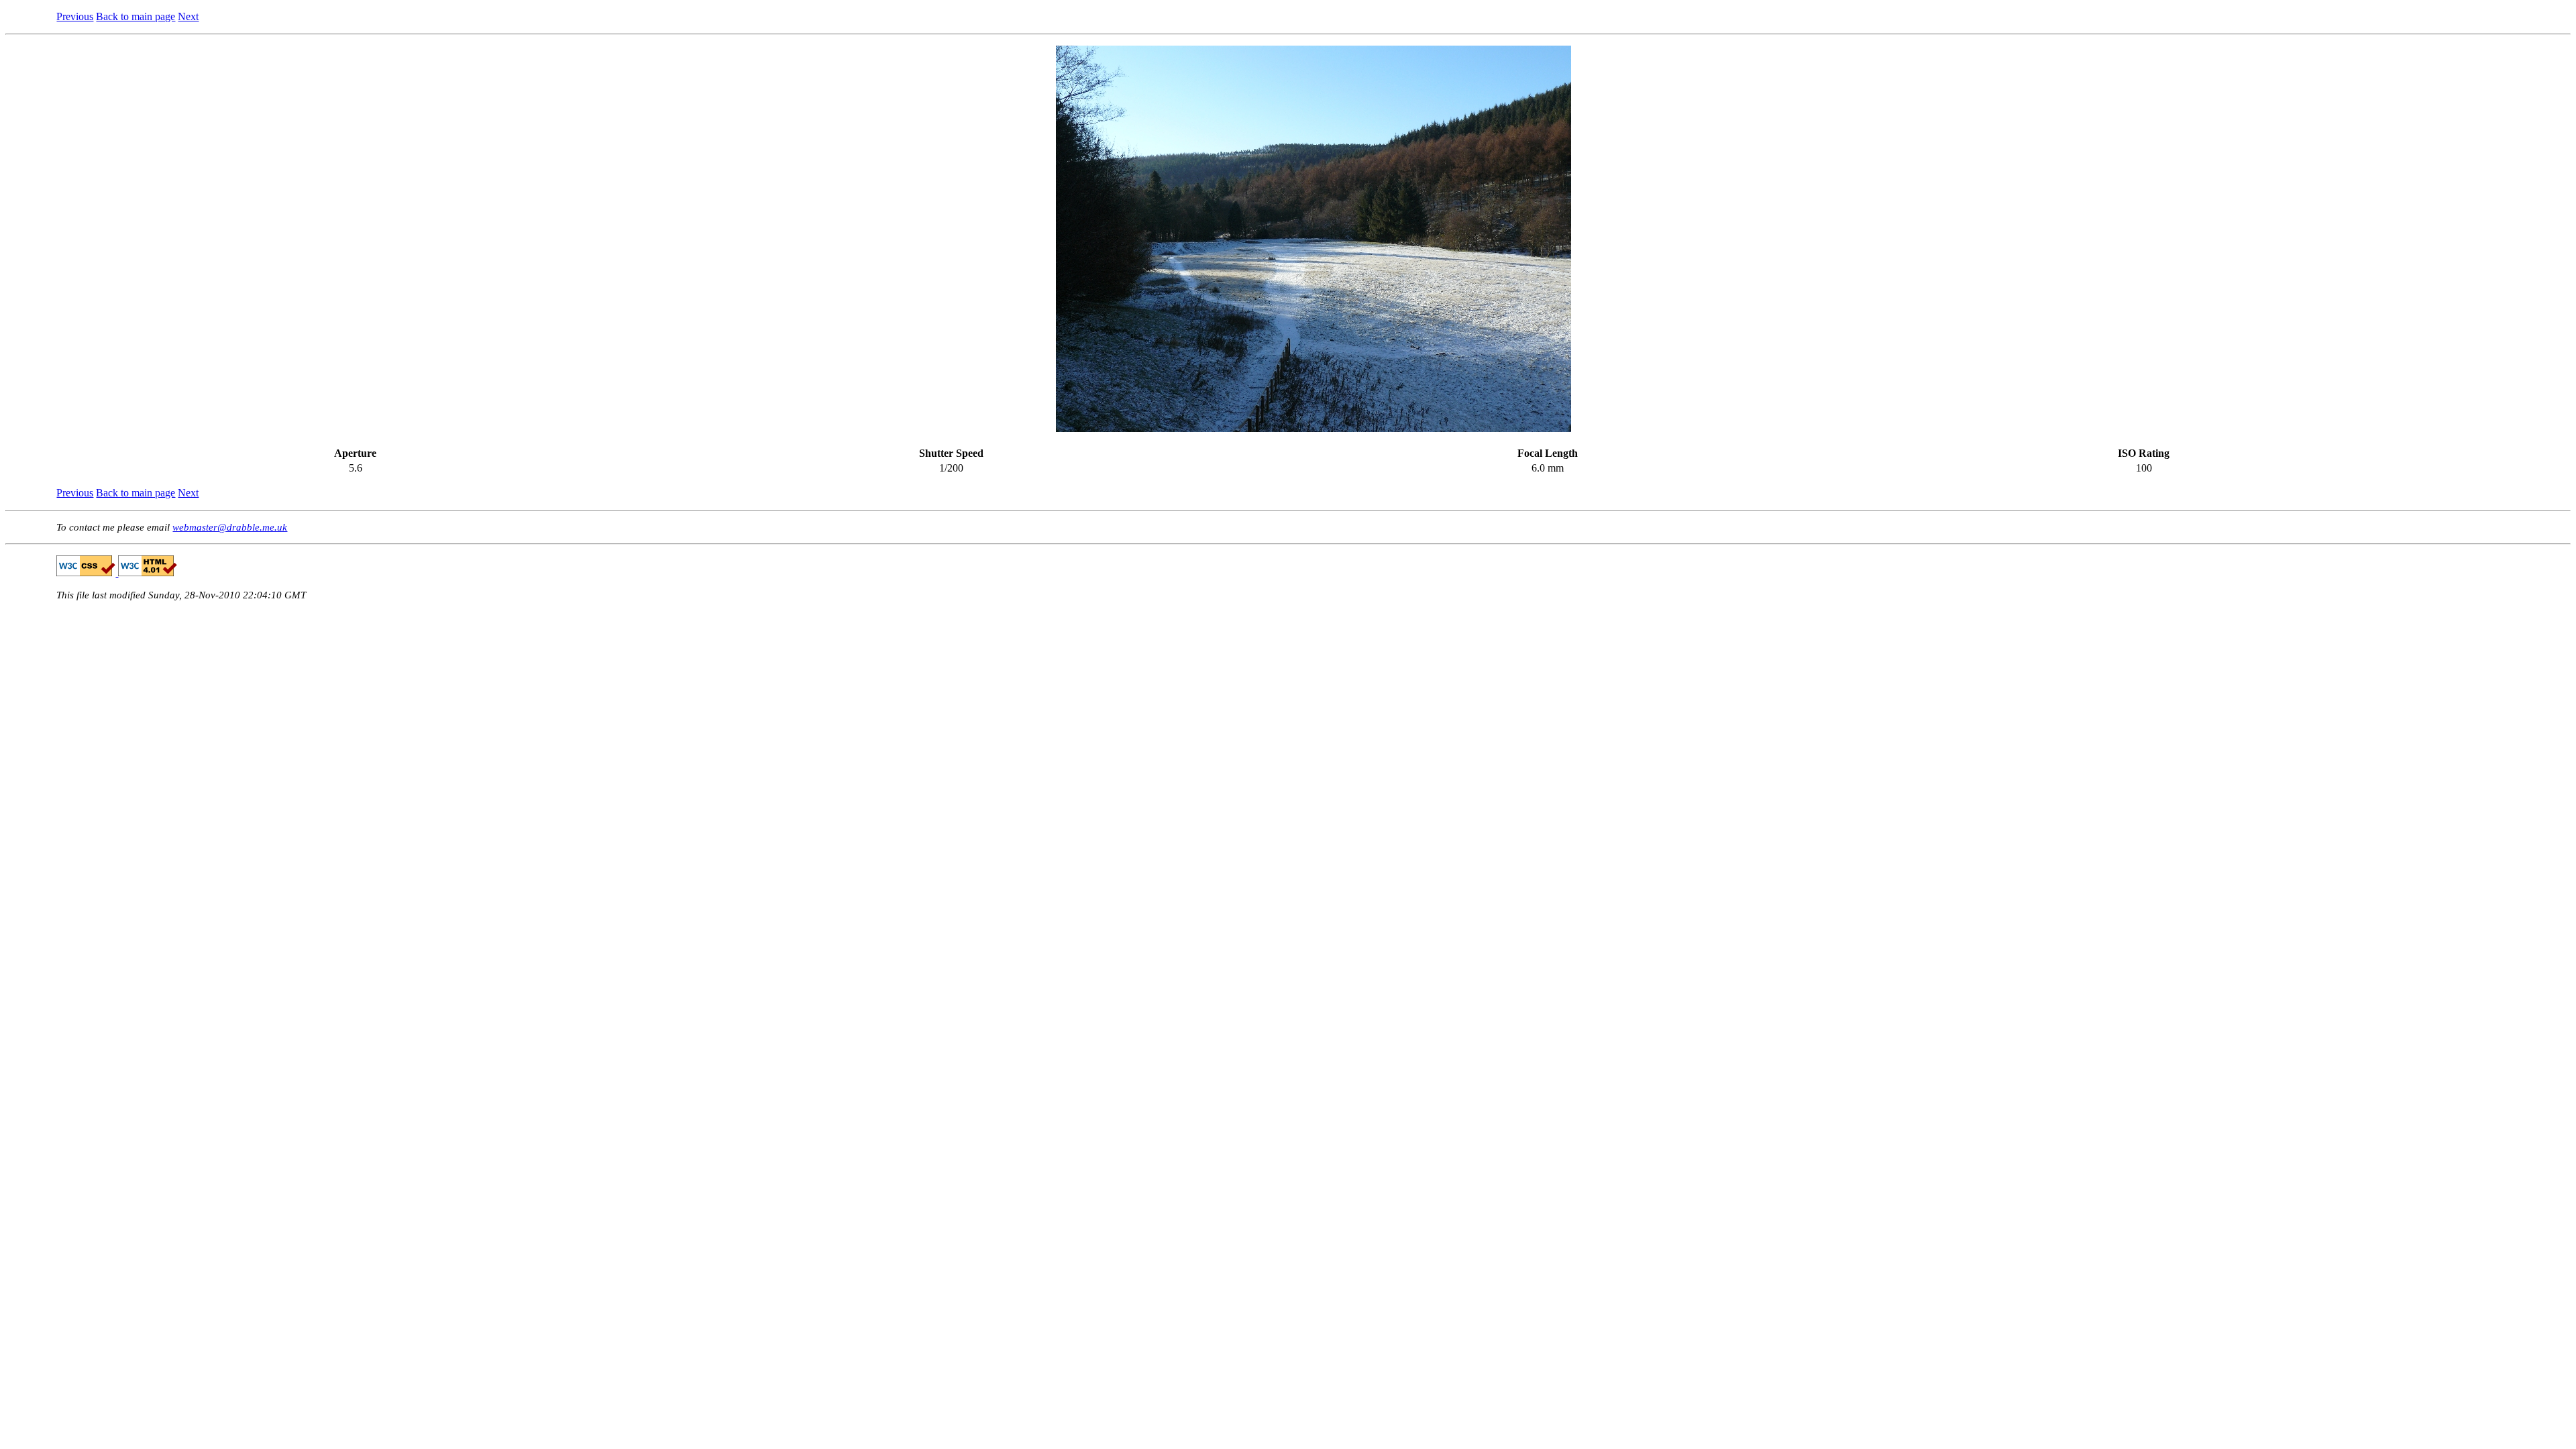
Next (188, 16)
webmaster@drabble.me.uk (230, 527)
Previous (75, 16)
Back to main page (136, 16)
